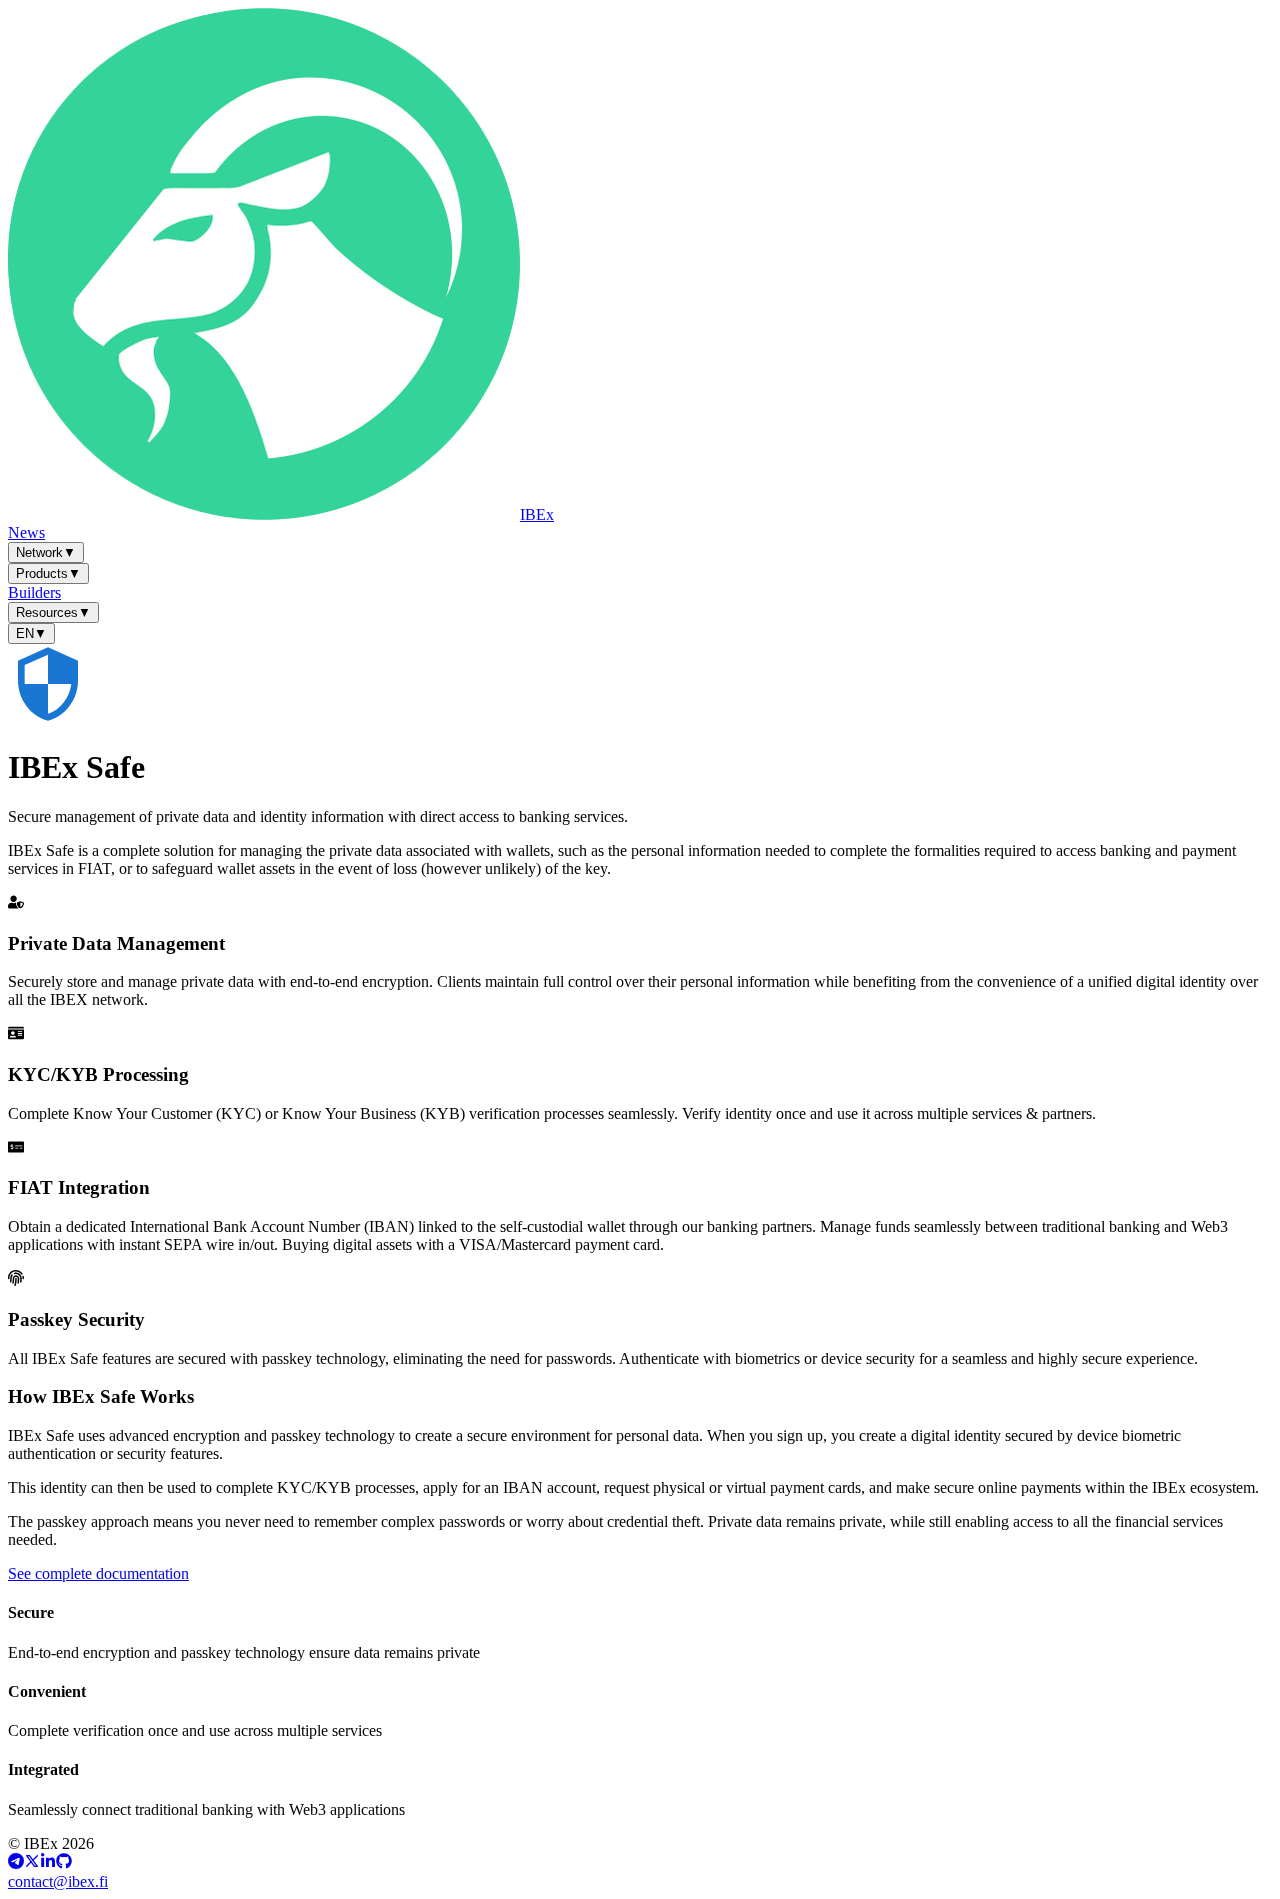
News (26, 532)
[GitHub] (64, 1863)
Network (46, 552)
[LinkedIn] (48, 1863)
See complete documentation (98, 1573)
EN (31, 633)
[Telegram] (16, 1863)
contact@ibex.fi (58, 1881)
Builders (34, 592)
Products (48, 573)
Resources (53, 612)
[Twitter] (32, 1863)
